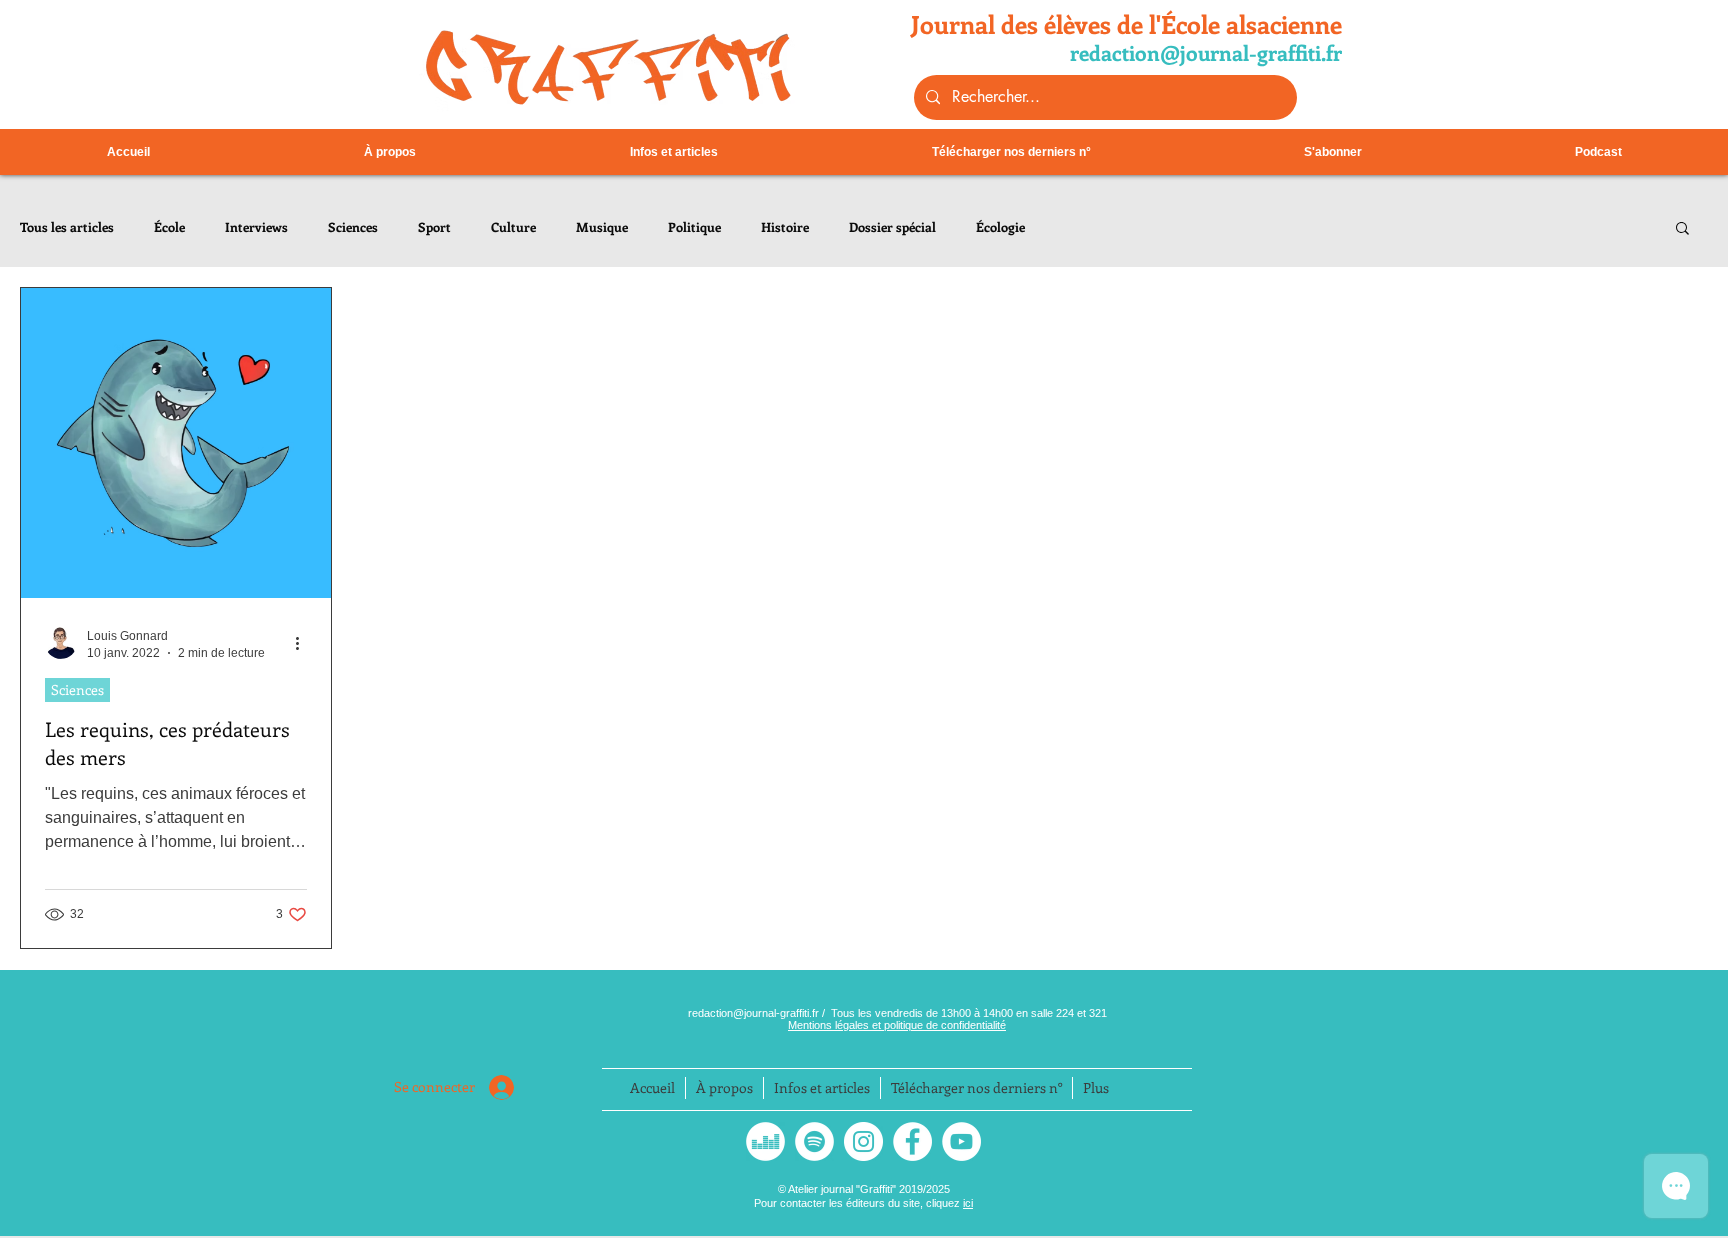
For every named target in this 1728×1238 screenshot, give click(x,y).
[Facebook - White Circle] (912, 1141)
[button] (1682, 229)
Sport (434, 227)
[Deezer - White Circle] (765, 1141)
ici (968, 1203)
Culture (513, 227)
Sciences (353, 227)
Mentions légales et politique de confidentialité (897, 1025)
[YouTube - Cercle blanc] (961, 1141)
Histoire (785, 227)
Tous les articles (67, 227)
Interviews (256, 227)
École (169, 227)
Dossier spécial (892, 227)
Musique (602, 227)
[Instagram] (863, 1141)
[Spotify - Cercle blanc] (814, 1141)
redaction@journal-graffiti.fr (755, 1013)
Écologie (1000, 227)
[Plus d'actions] (304, 643)
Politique (694, 227)
